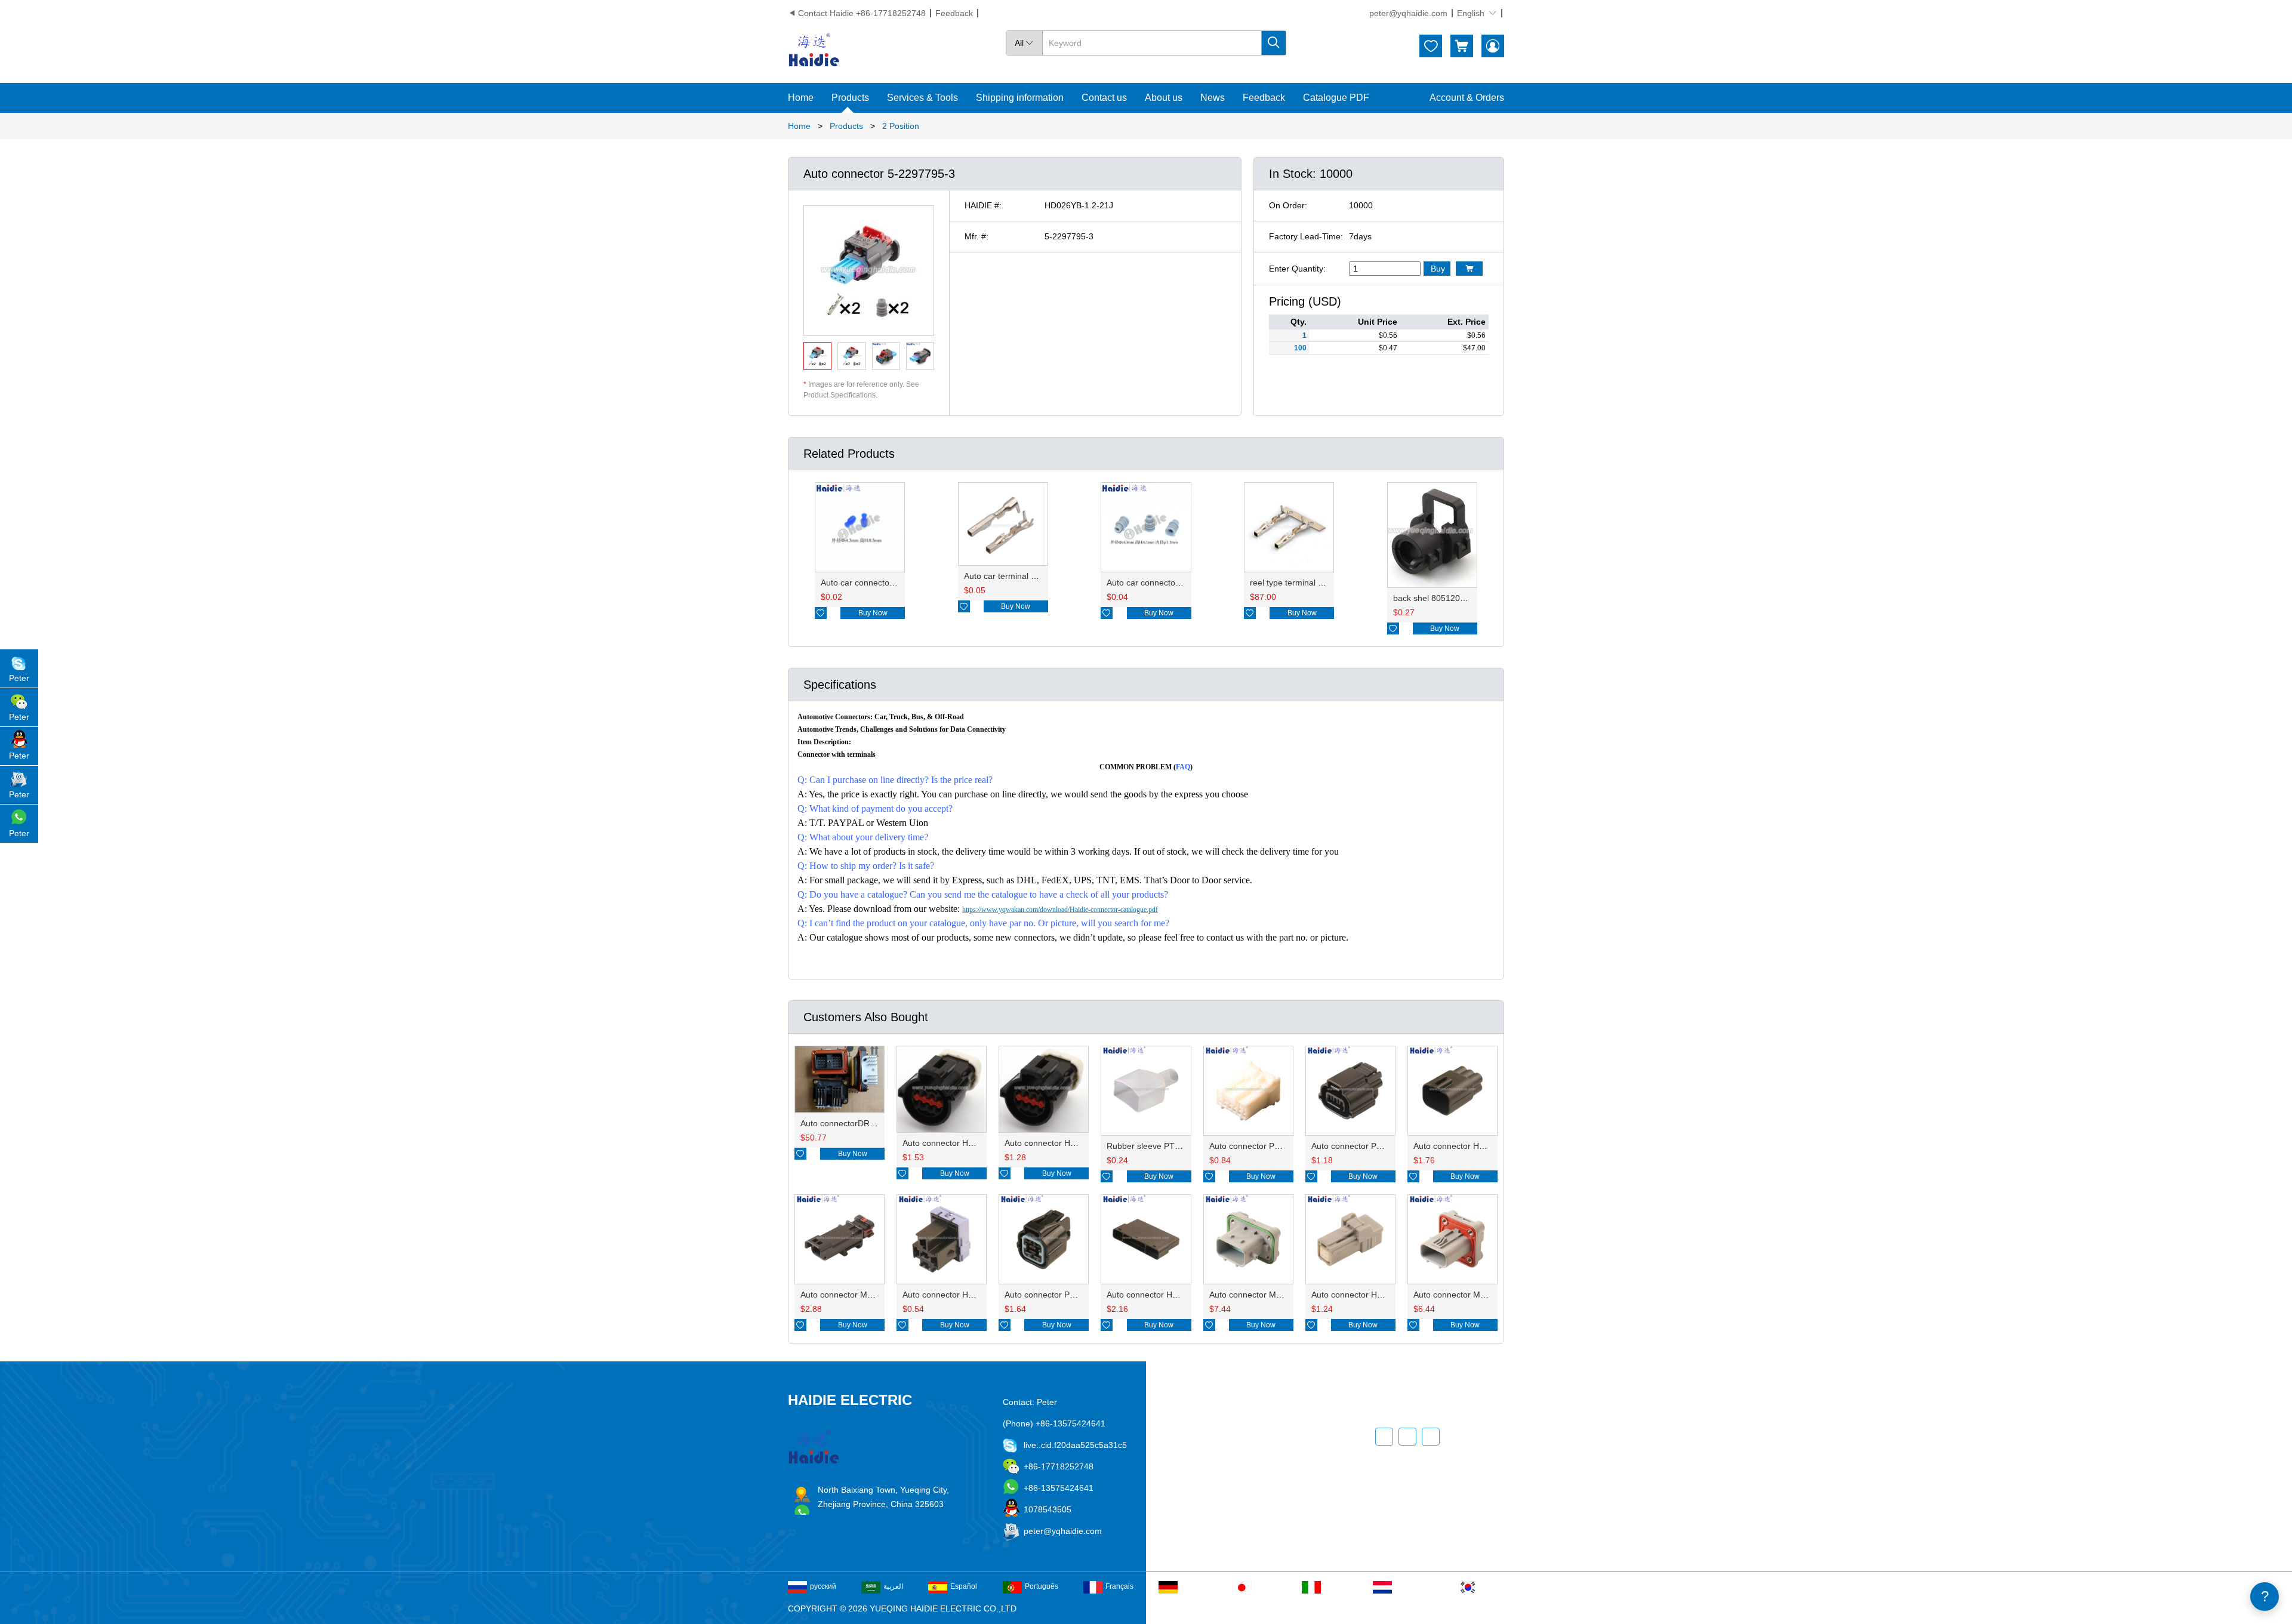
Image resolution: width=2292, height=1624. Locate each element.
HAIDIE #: (983, 205)
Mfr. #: (976, 236)
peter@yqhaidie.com (1408, 13)
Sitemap (1233, 1521)
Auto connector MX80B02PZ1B (859, 1295)
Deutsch (1194, 1586)
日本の (1265, 1586)
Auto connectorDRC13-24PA (854, 1123)
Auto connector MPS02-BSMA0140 (1480, 1295)
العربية (893, 1586)
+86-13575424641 (1059, 1488)
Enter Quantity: (1297, 269)
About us (1164, 98)
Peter (19, 678)
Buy (1438, 269)
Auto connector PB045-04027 (1060, 1295)
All (1024, 43)
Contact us (1104, 98)
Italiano (1336, 1586)
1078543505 (1048, 1509)
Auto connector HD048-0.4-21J (1370, 1295)
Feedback (954, 13)
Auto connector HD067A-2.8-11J (1475, 1146)
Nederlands (1414, 1586)
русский (823, 1586)
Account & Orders (1467, 98)
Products (850, 98)
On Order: (1288, 205)
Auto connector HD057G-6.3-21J (965, 1295)
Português (1042, 1586)
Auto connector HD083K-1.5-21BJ (1069, 1143)
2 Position (901, 126)
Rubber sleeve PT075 (1148, 1146)
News (1213, 98)
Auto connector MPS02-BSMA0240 (1276, 1295)
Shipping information (1020, 98)
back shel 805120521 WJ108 (1448, 598)
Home (801, 98)
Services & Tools (922, 98)
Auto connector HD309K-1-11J (1164, 1295)
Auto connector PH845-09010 (1265, 1146)
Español (964, 1586)
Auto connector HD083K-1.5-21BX (967, 1143)
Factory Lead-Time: (1306, 236)
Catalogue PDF (1336, 98)
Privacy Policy (1244, 1499)
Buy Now (873, 613)
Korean (1492, 1586)
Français (1119, 1586)
